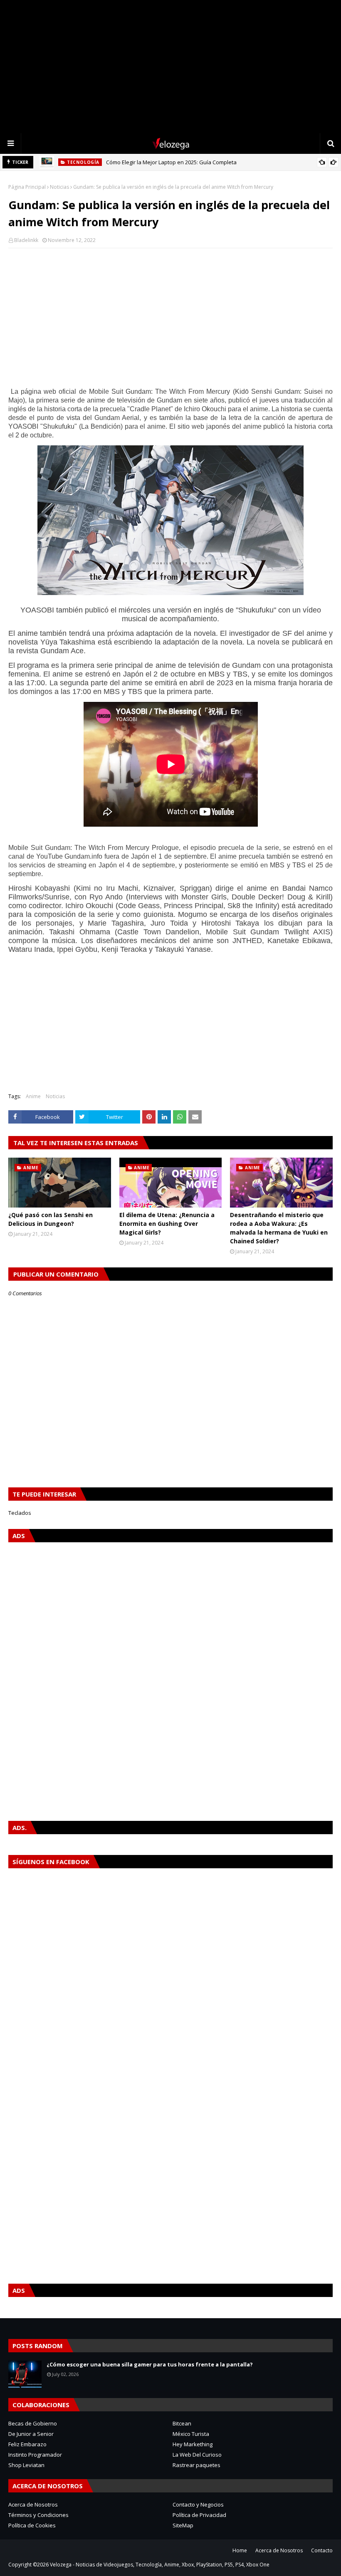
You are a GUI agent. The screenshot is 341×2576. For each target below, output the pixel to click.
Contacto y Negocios (198, 2504)
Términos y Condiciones (38, 2515)
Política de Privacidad (199, 2515)
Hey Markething (193, 2444)
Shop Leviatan (26, 2465)
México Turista (191, 2434)
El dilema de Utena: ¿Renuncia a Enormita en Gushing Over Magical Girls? (167, 1224)
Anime (33, 1096)
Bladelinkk (26, 240)
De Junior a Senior (31, 2434)
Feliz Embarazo (27, 2444)
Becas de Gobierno (33, 2423)
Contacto (322, 2550)
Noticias (59, 187)
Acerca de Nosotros (33, 2504)
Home (240, 2550)
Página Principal (27, 187)
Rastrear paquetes (196, 2465)
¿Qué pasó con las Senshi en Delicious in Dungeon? (51, 1219)
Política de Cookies (32, 2525)
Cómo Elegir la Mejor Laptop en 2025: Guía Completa (171, 162)
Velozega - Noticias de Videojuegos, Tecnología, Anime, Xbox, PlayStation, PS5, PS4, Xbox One (160, 2565)
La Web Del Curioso (197, 2455)
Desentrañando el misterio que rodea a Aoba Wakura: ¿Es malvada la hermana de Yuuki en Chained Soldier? (279, 1228)
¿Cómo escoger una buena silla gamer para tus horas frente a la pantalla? (150, 2364)
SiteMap (183, 2525)
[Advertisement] (170, 67)
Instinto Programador (35, 2455)
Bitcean (182, 2423)
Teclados (20, 1513)
